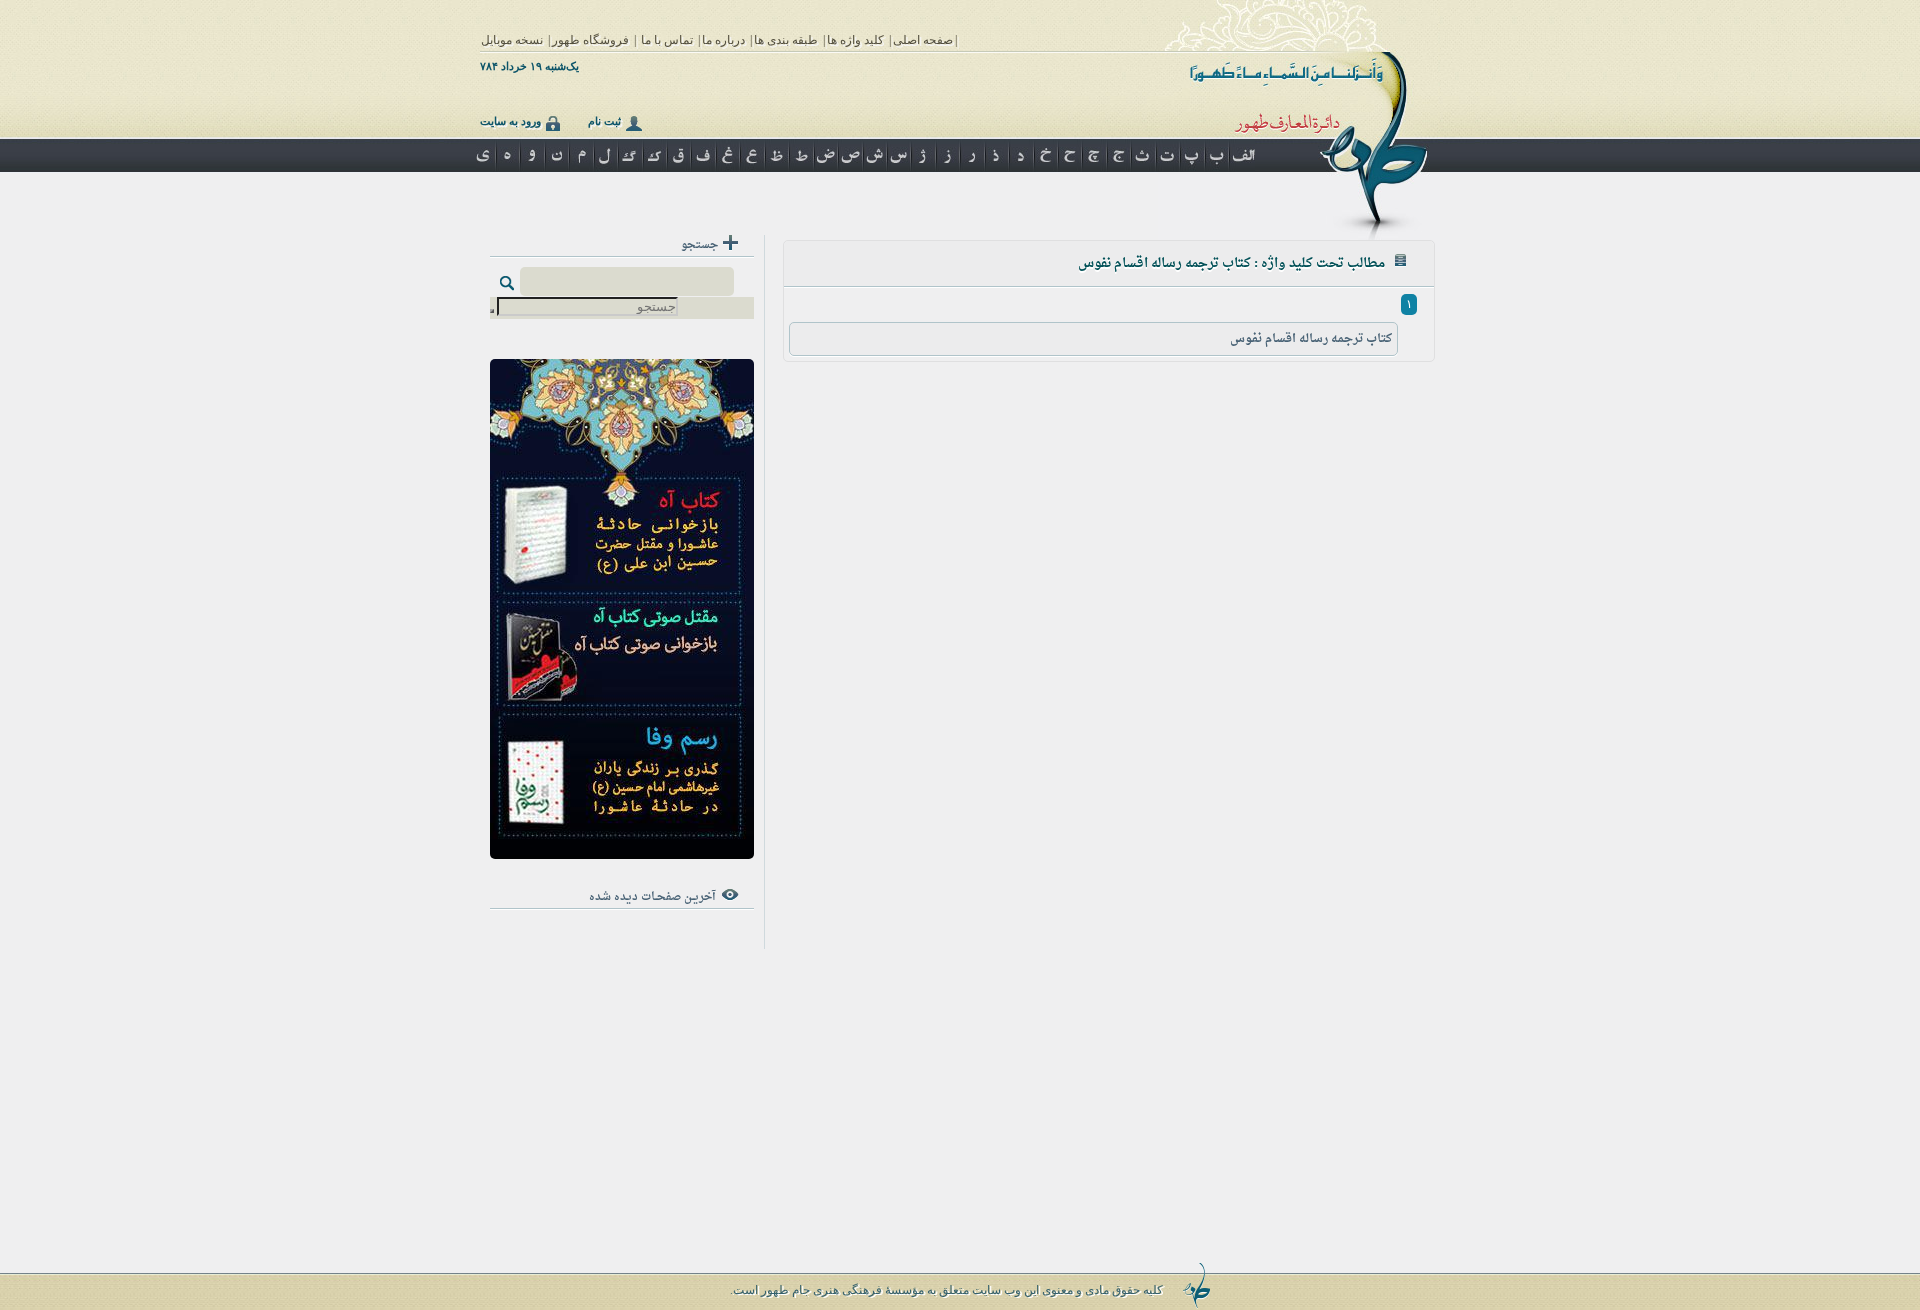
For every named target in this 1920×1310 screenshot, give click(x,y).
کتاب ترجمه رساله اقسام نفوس (1311, 339)
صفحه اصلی (923, 40)
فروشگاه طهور (590, 40)
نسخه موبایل (512, 40)
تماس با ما (667, 40)
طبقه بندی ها (786, 40)
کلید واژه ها (855, 40)
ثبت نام (604, 121)
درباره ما (723, 40)
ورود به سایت (510, 121)
